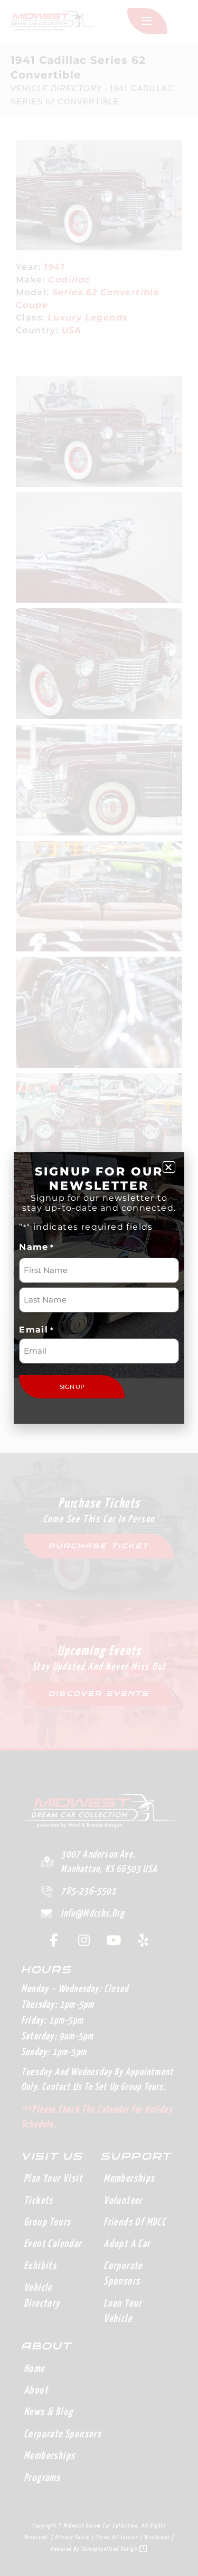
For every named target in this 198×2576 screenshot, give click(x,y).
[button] (169, 1167)
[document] (99, 1288)
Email (36, 1330)
